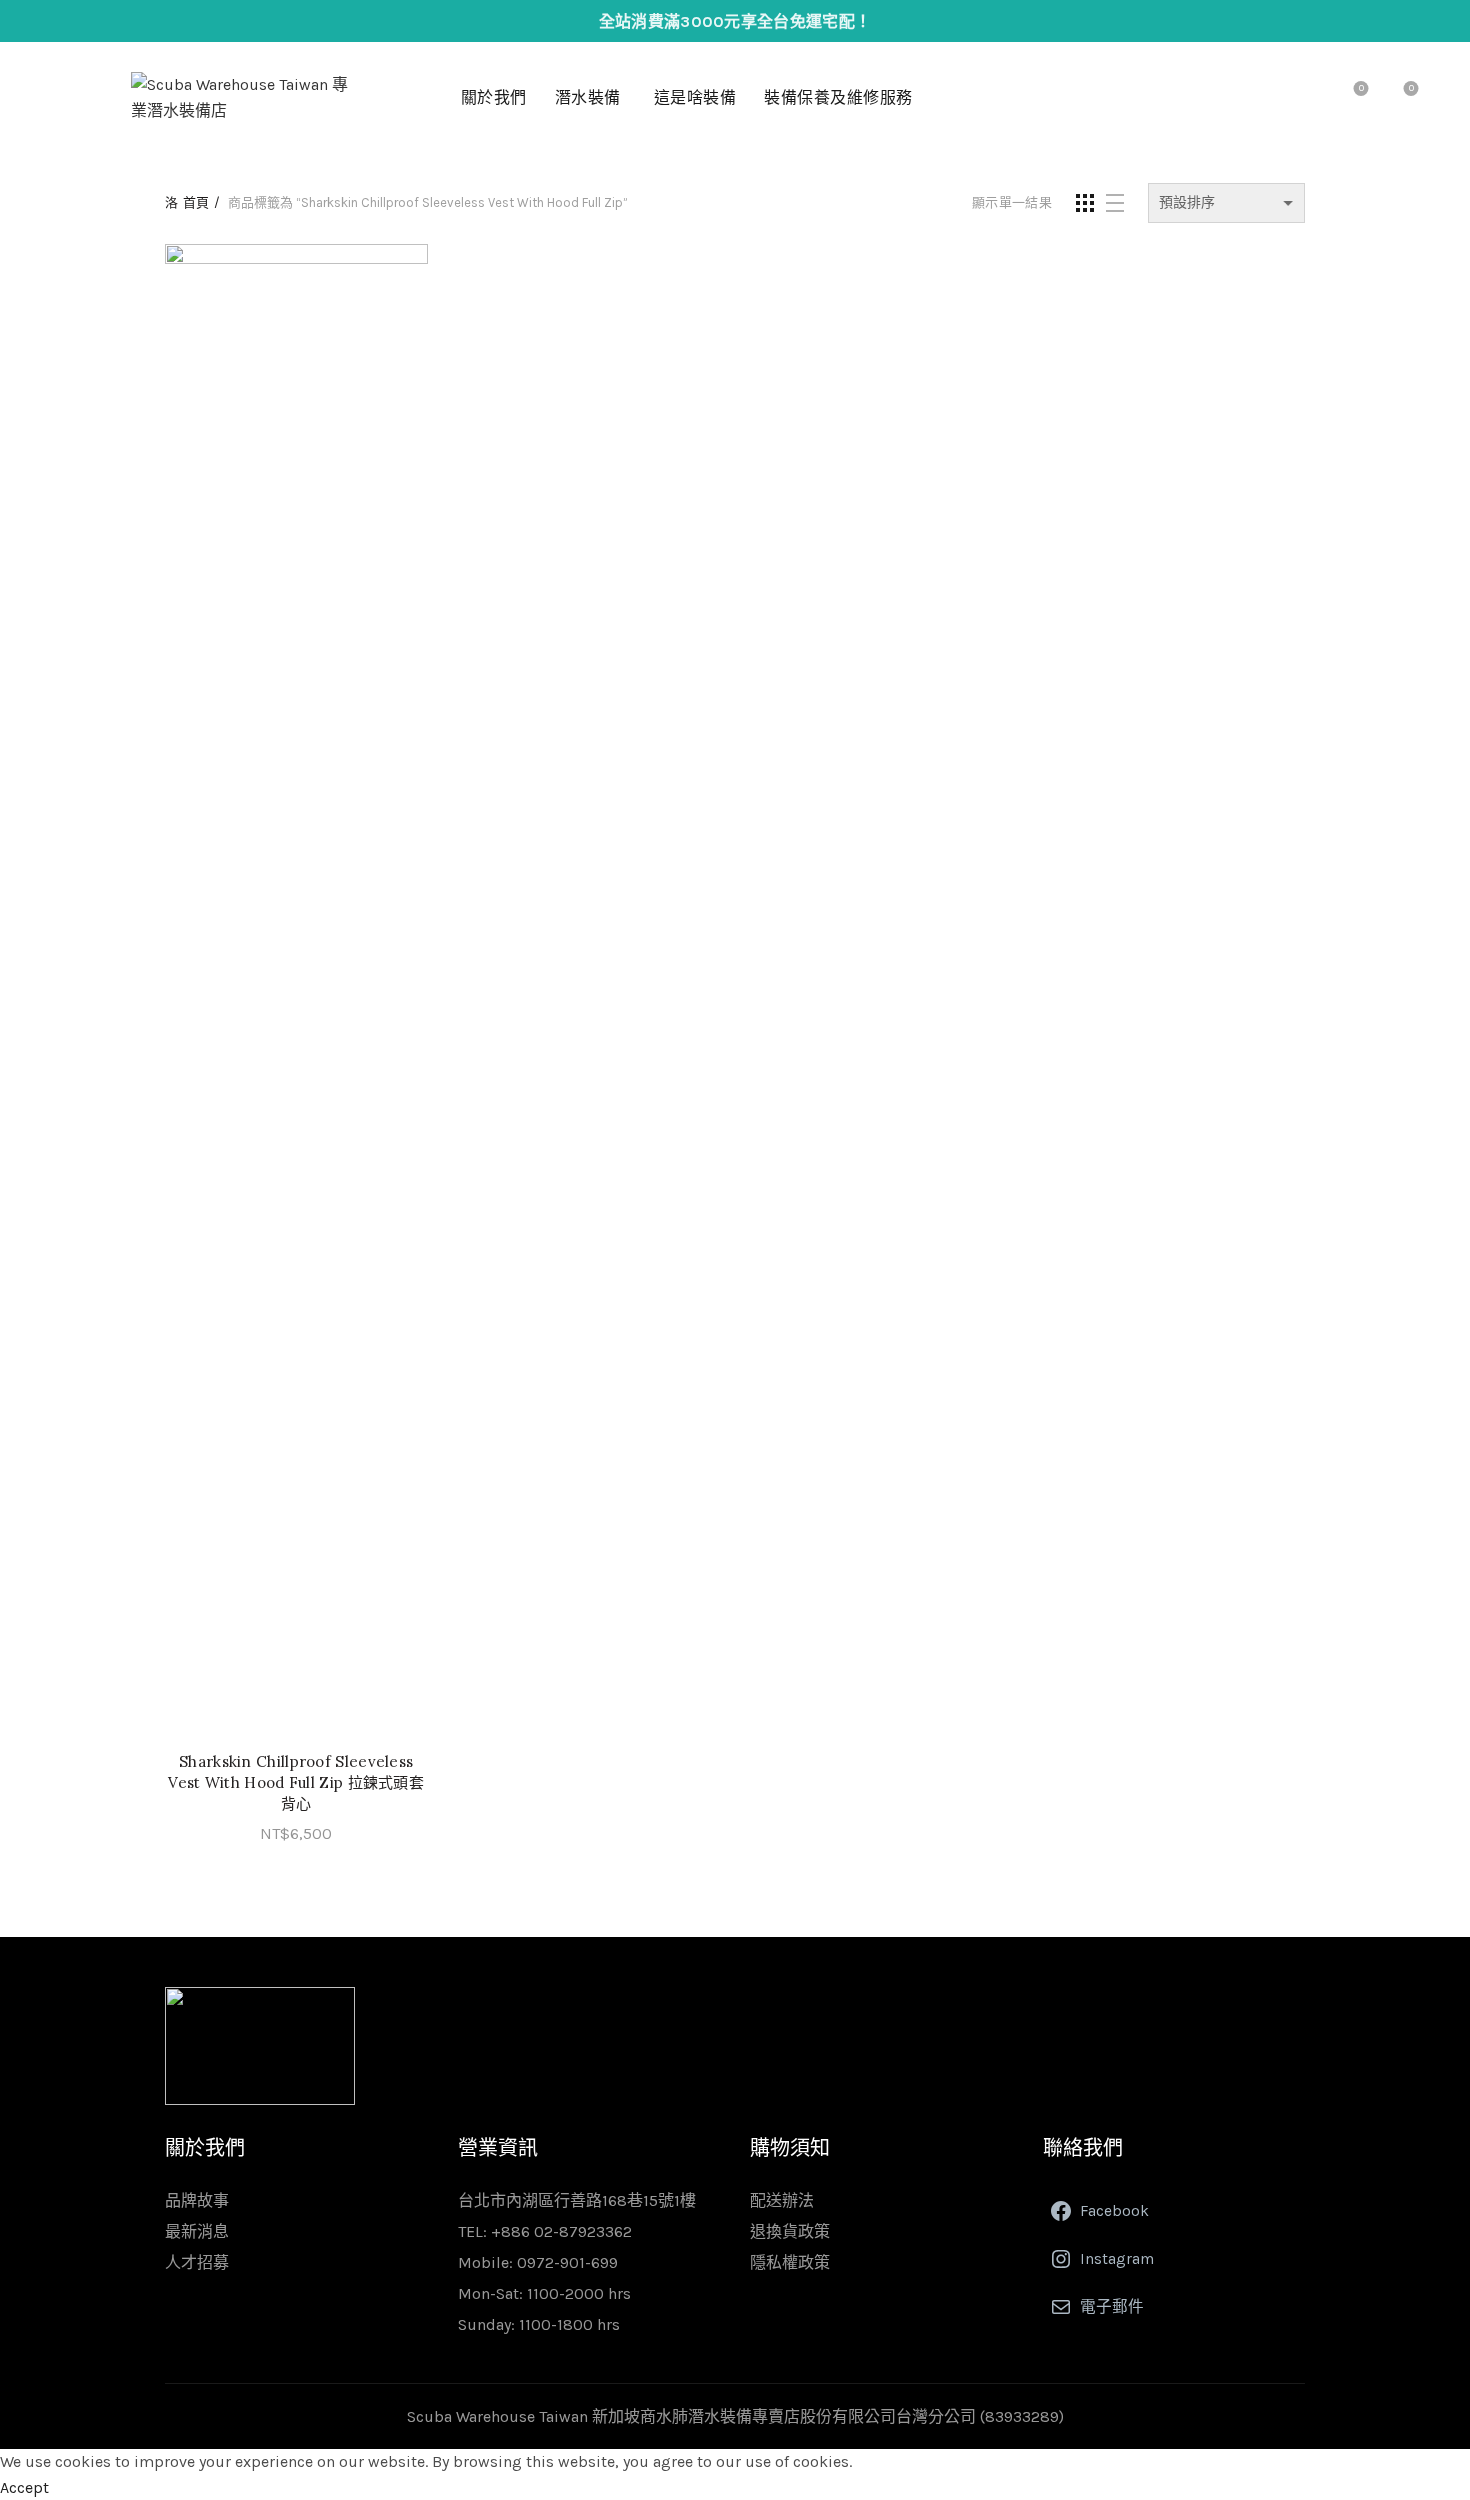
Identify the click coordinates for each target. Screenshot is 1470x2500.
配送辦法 (782, 2200)
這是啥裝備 (695, 97)
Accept (24, 2487)
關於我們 (494, 97)
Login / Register (1259, 98)
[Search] (1304, 98)
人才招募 (197, 2262)
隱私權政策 (790, 2262)
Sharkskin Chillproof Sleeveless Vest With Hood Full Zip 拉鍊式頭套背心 (296, 1782)
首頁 (196, 202)
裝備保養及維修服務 (838, 97)
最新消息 (197, 2231)
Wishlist (1361, 88)
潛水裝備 (588, 97)
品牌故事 (197, 2200)
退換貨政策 (790, 2231)
